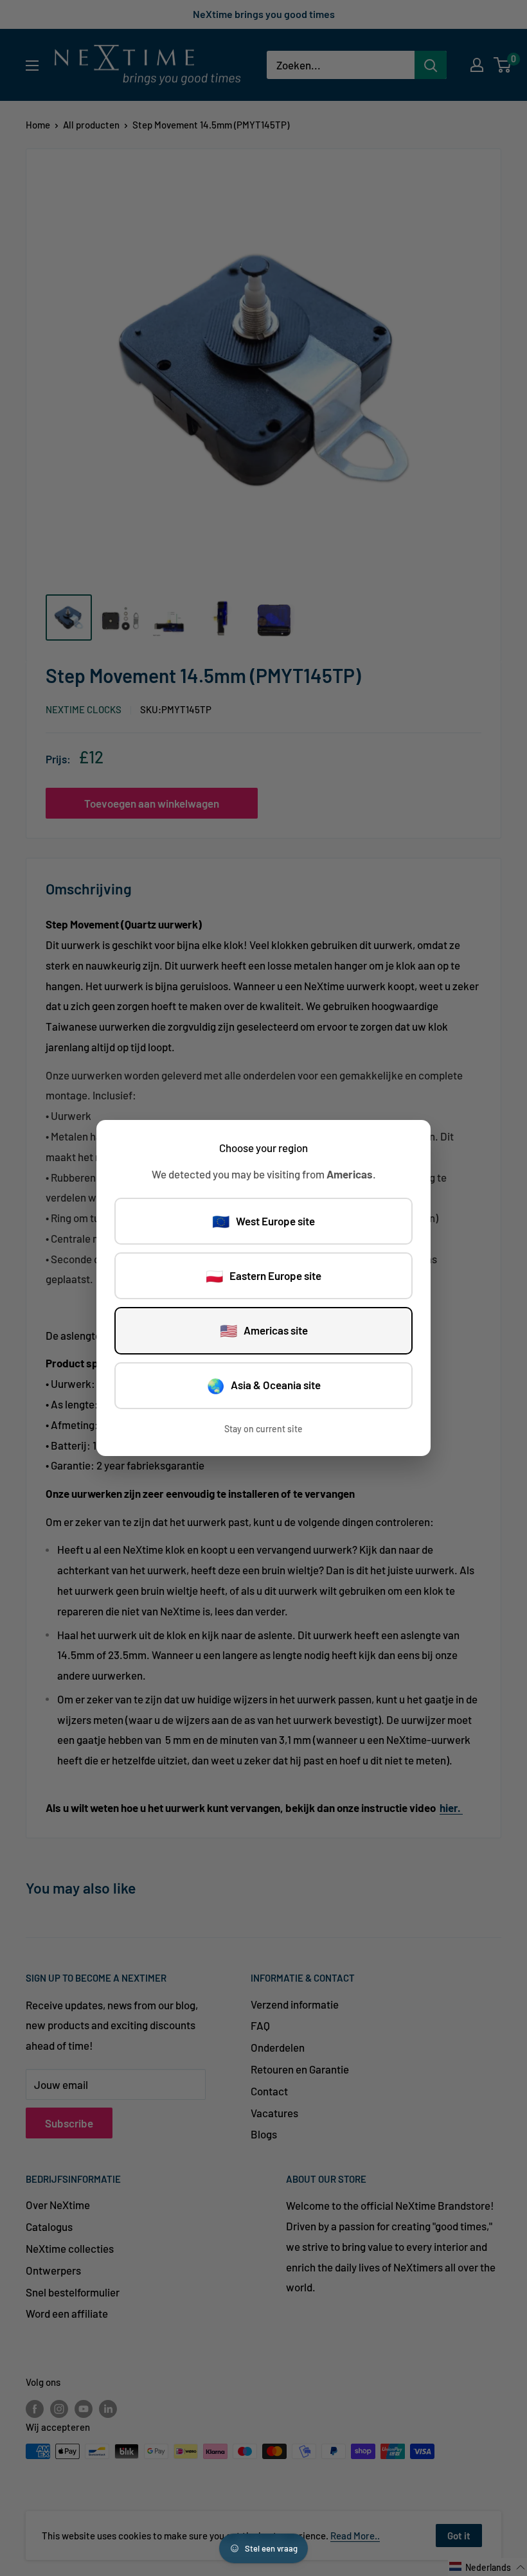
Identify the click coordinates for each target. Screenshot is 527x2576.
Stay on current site (263, 1429)
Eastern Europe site (263, 1275)
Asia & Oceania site (264, 1385)
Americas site (264, 1330)
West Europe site (263, 1221)
